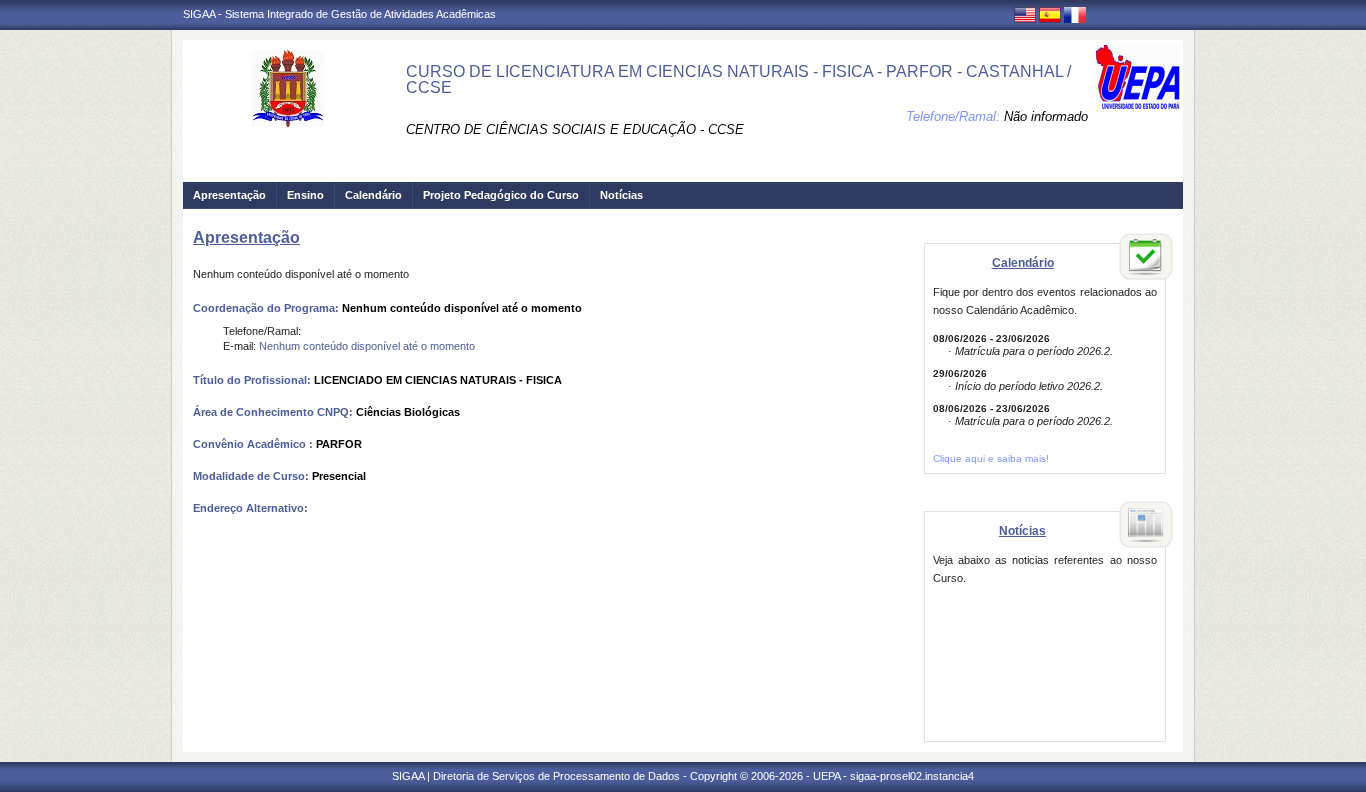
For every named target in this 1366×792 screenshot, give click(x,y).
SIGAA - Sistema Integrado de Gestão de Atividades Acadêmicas (339, 14)
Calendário (373, 195)
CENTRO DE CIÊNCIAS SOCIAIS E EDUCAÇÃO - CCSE (575, 129)
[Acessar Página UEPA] (1138, 77)
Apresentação (229, 195)
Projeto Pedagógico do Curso (501, 195)
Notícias (621, 195)
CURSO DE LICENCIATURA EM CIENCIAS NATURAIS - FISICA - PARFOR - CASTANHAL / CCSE (738, 79)
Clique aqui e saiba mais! (991, 458)
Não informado (1046, 116)
